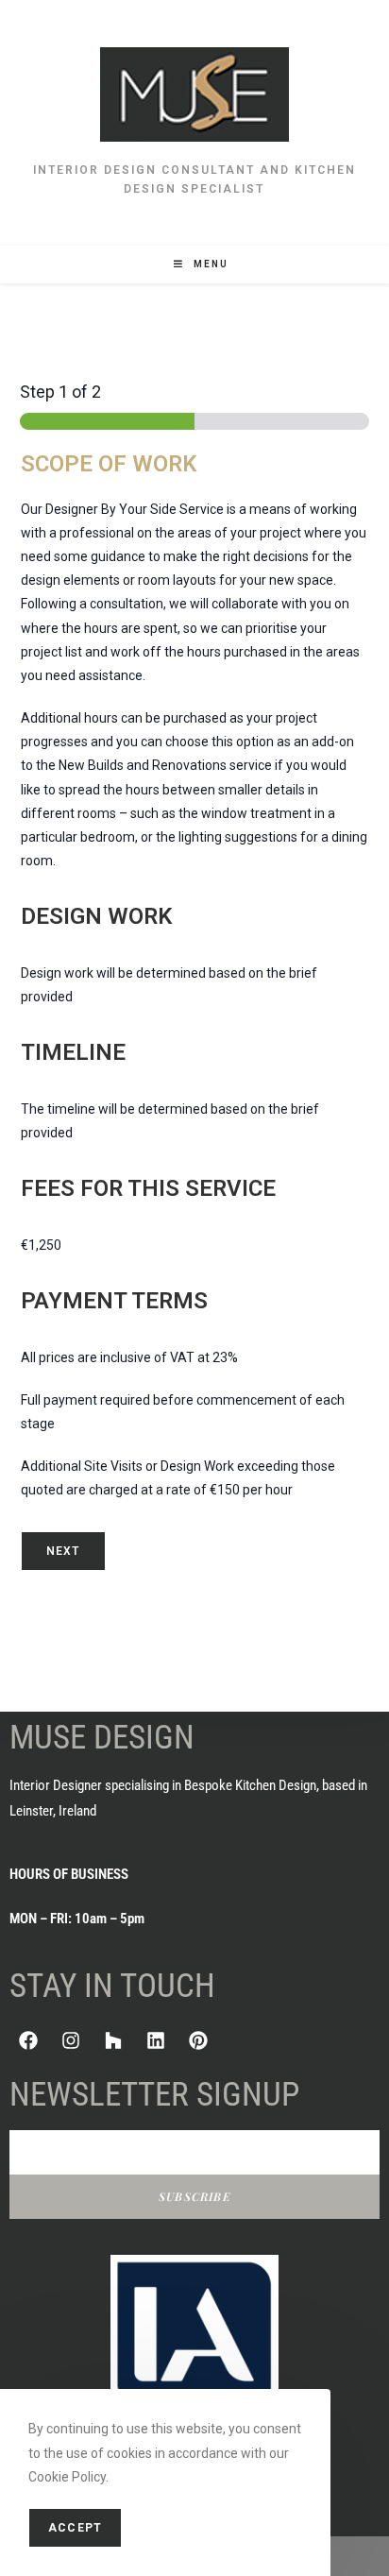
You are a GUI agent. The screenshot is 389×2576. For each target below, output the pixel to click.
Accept (75, 2528)
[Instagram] (71, 2040)
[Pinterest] (198, 2040)
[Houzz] (113, 2040)
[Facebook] (28, 2040)
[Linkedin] (156, 2040)
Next (63, 1551)
